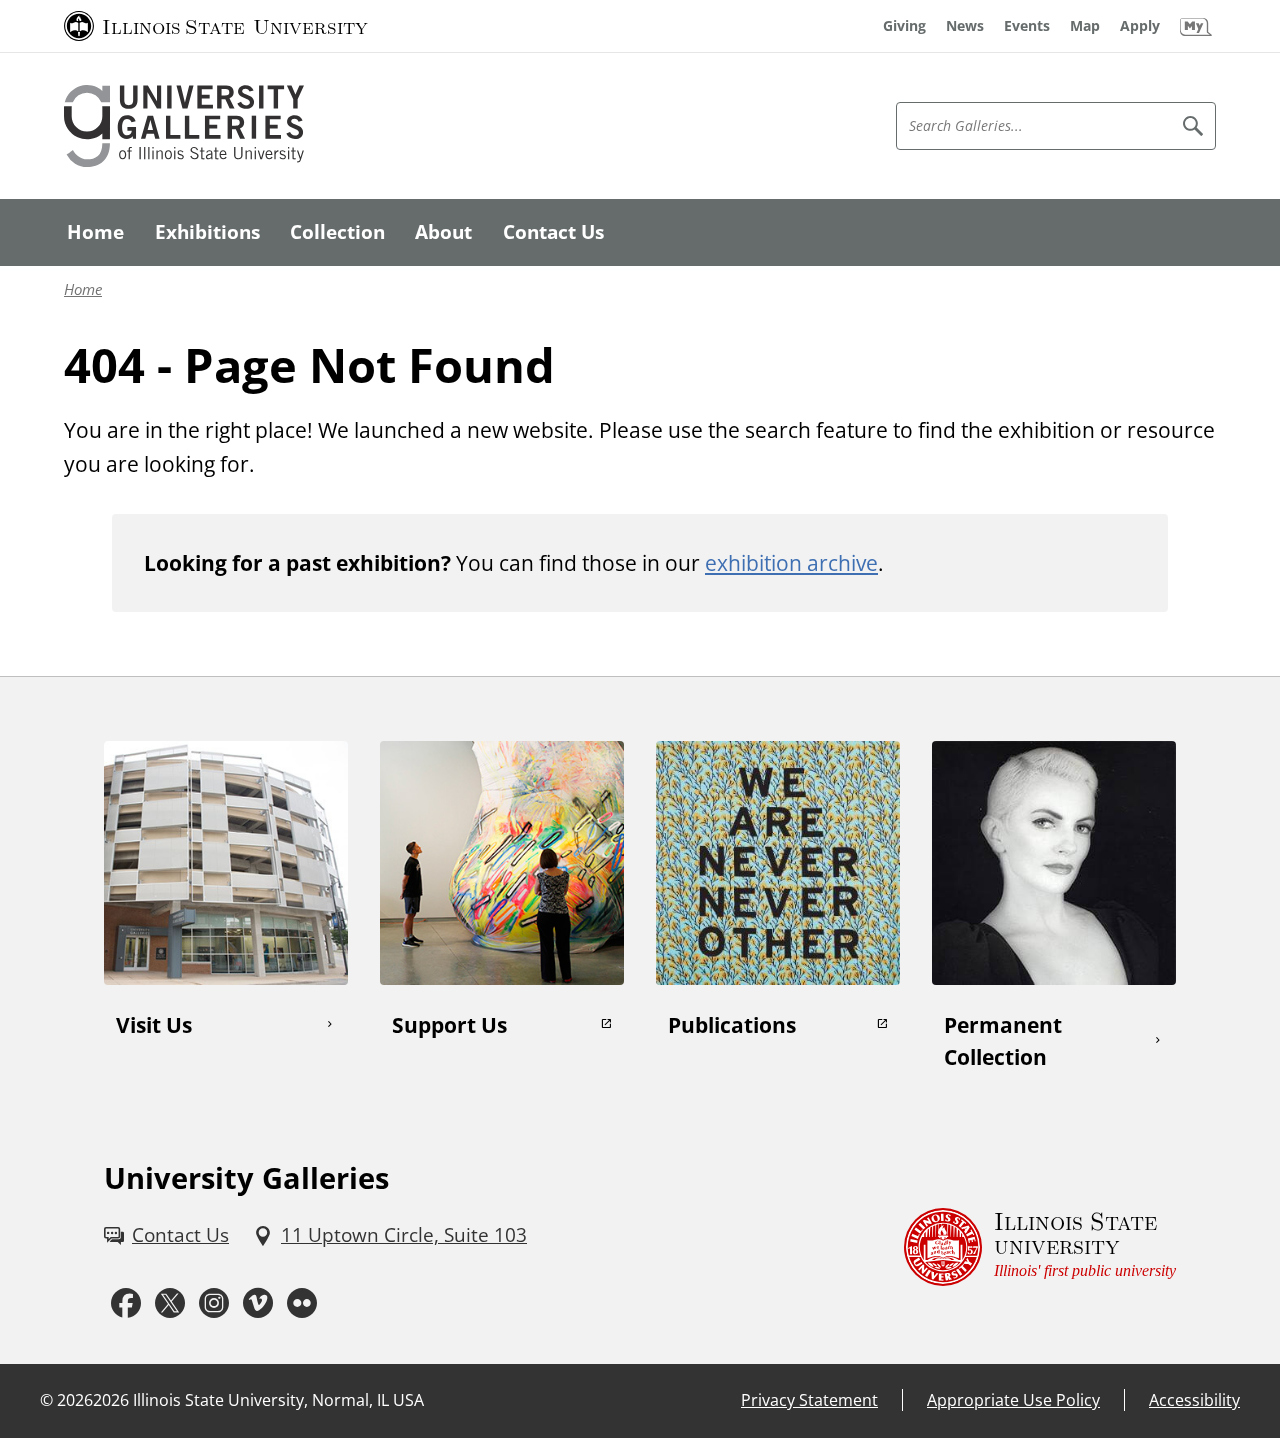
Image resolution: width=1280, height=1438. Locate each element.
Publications (732, 1024)
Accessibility (1194, 1400)
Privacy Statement (809, 1400)
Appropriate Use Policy (1013, 1400)
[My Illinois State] (1196, 26)
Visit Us (154, 1024)
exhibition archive (791, 562)
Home (83, 289)
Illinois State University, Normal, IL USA (278, 1400)
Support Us (449, 1024)
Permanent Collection (1003, 1040)
